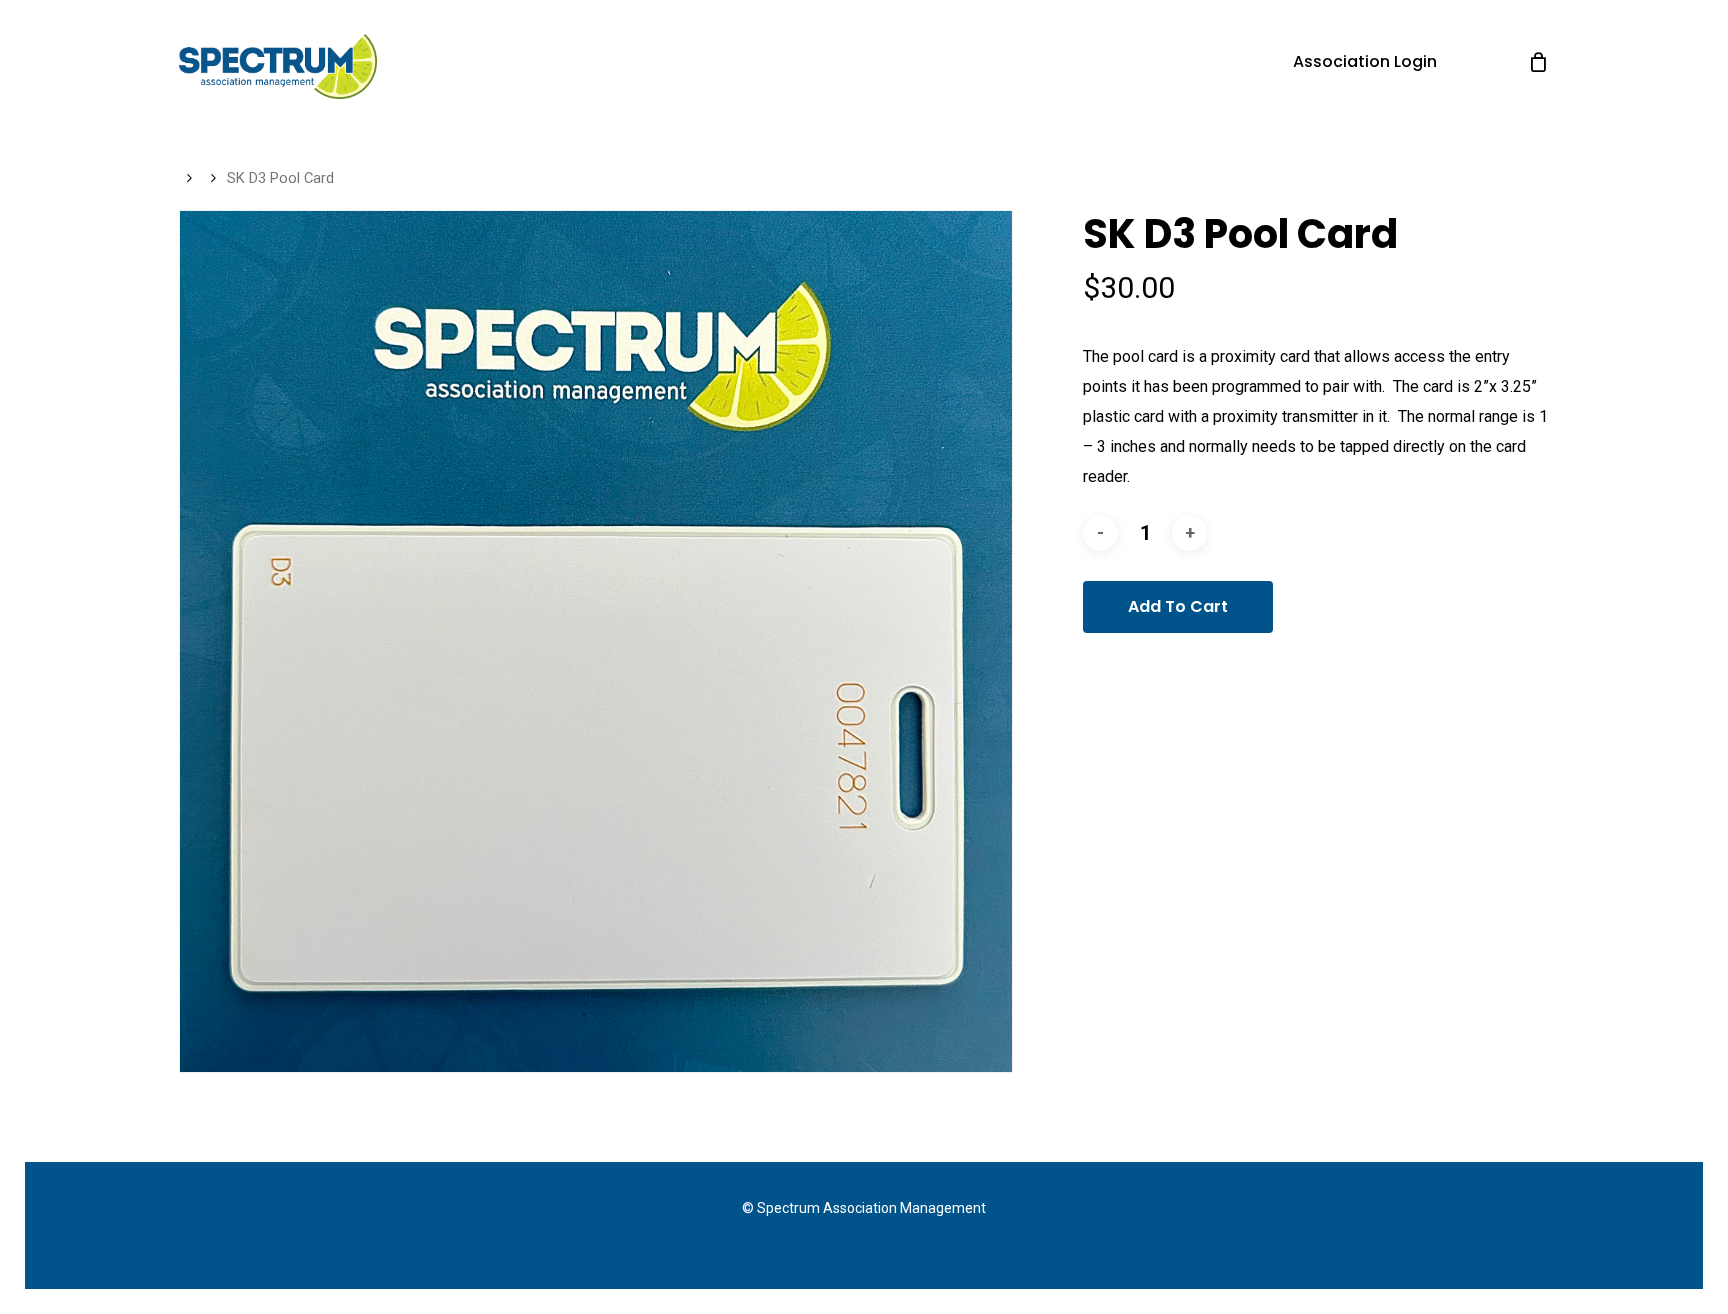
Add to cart (1178, 606)
